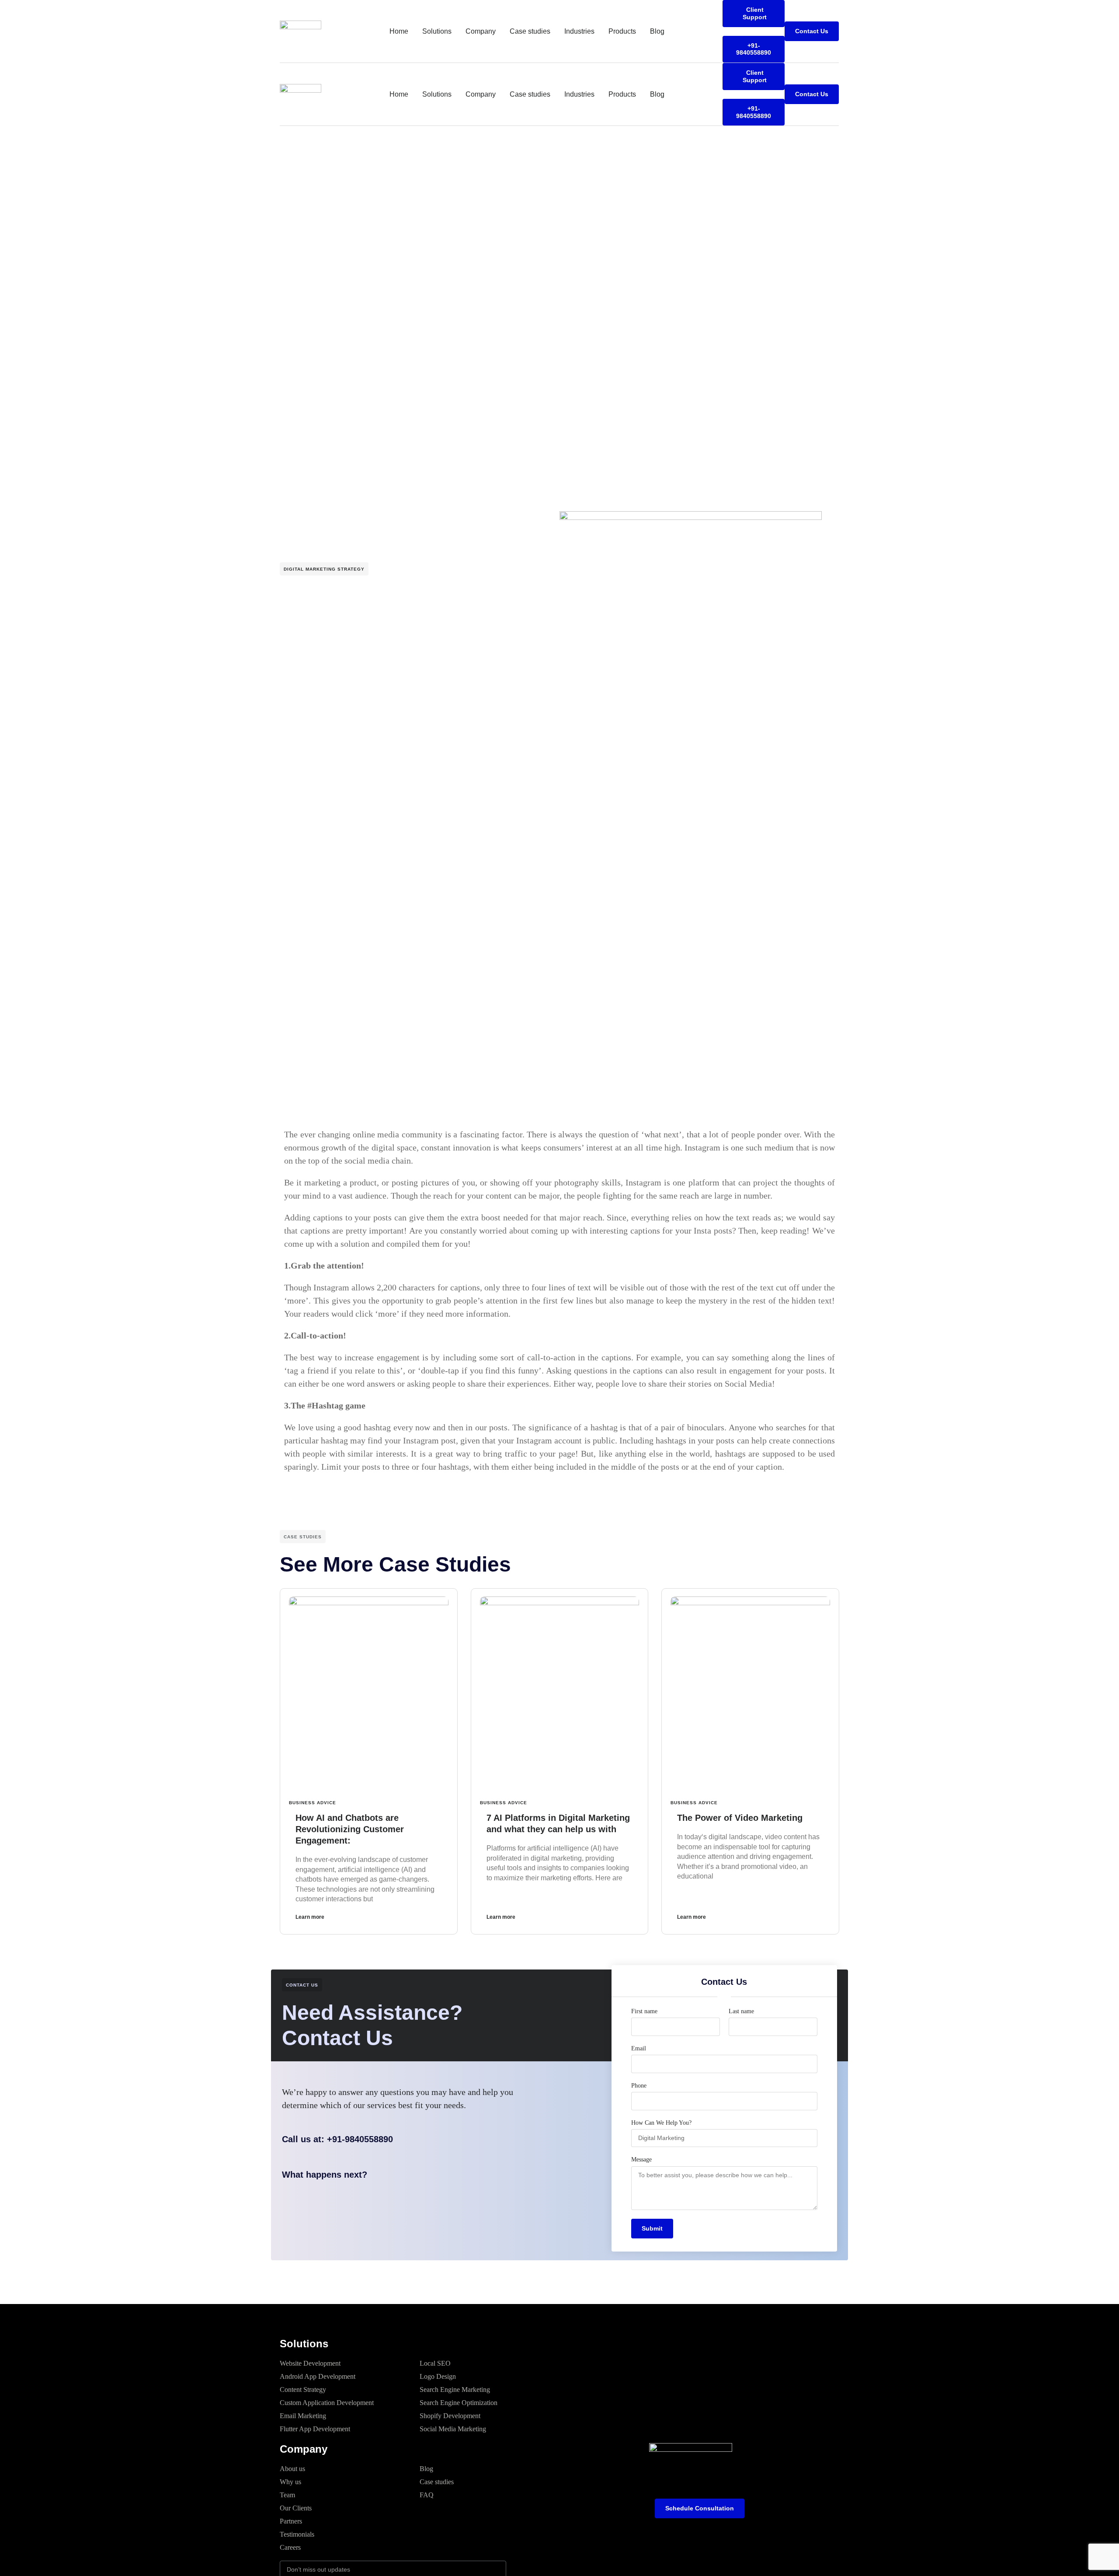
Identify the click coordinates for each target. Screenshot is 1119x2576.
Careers (290, 2547)
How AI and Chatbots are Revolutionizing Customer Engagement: (350, 1829)
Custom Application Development (327, 2403)
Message (641, 2159)
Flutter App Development (315, 2429)
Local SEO (435, 2363)
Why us (290, 2482)
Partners (291, 2521)
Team (287, 2495)
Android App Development (318, 2376)
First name (644, 2011)
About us (292, 2469)
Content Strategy (303, 2390)
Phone (639, 2086)
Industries (579, 31)
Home (399, 31)
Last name (741, 2011)
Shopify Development (450, 2416)
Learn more (310, 1917)
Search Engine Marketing (455, 2390)
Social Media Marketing (453, 2429)
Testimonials (297, 2534)
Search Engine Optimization (459, 2403)
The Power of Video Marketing (740, 1818)
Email (639, 2048)
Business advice (313, 1803)
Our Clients (296, 2508)
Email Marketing (303, 2416)
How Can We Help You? (661, 2123)
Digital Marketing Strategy (324, 569)
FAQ (427, 2495)
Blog (657, 31)
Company (481, 31)
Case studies (530, 31)
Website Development (310, 2363)
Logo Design (438, 2376)
